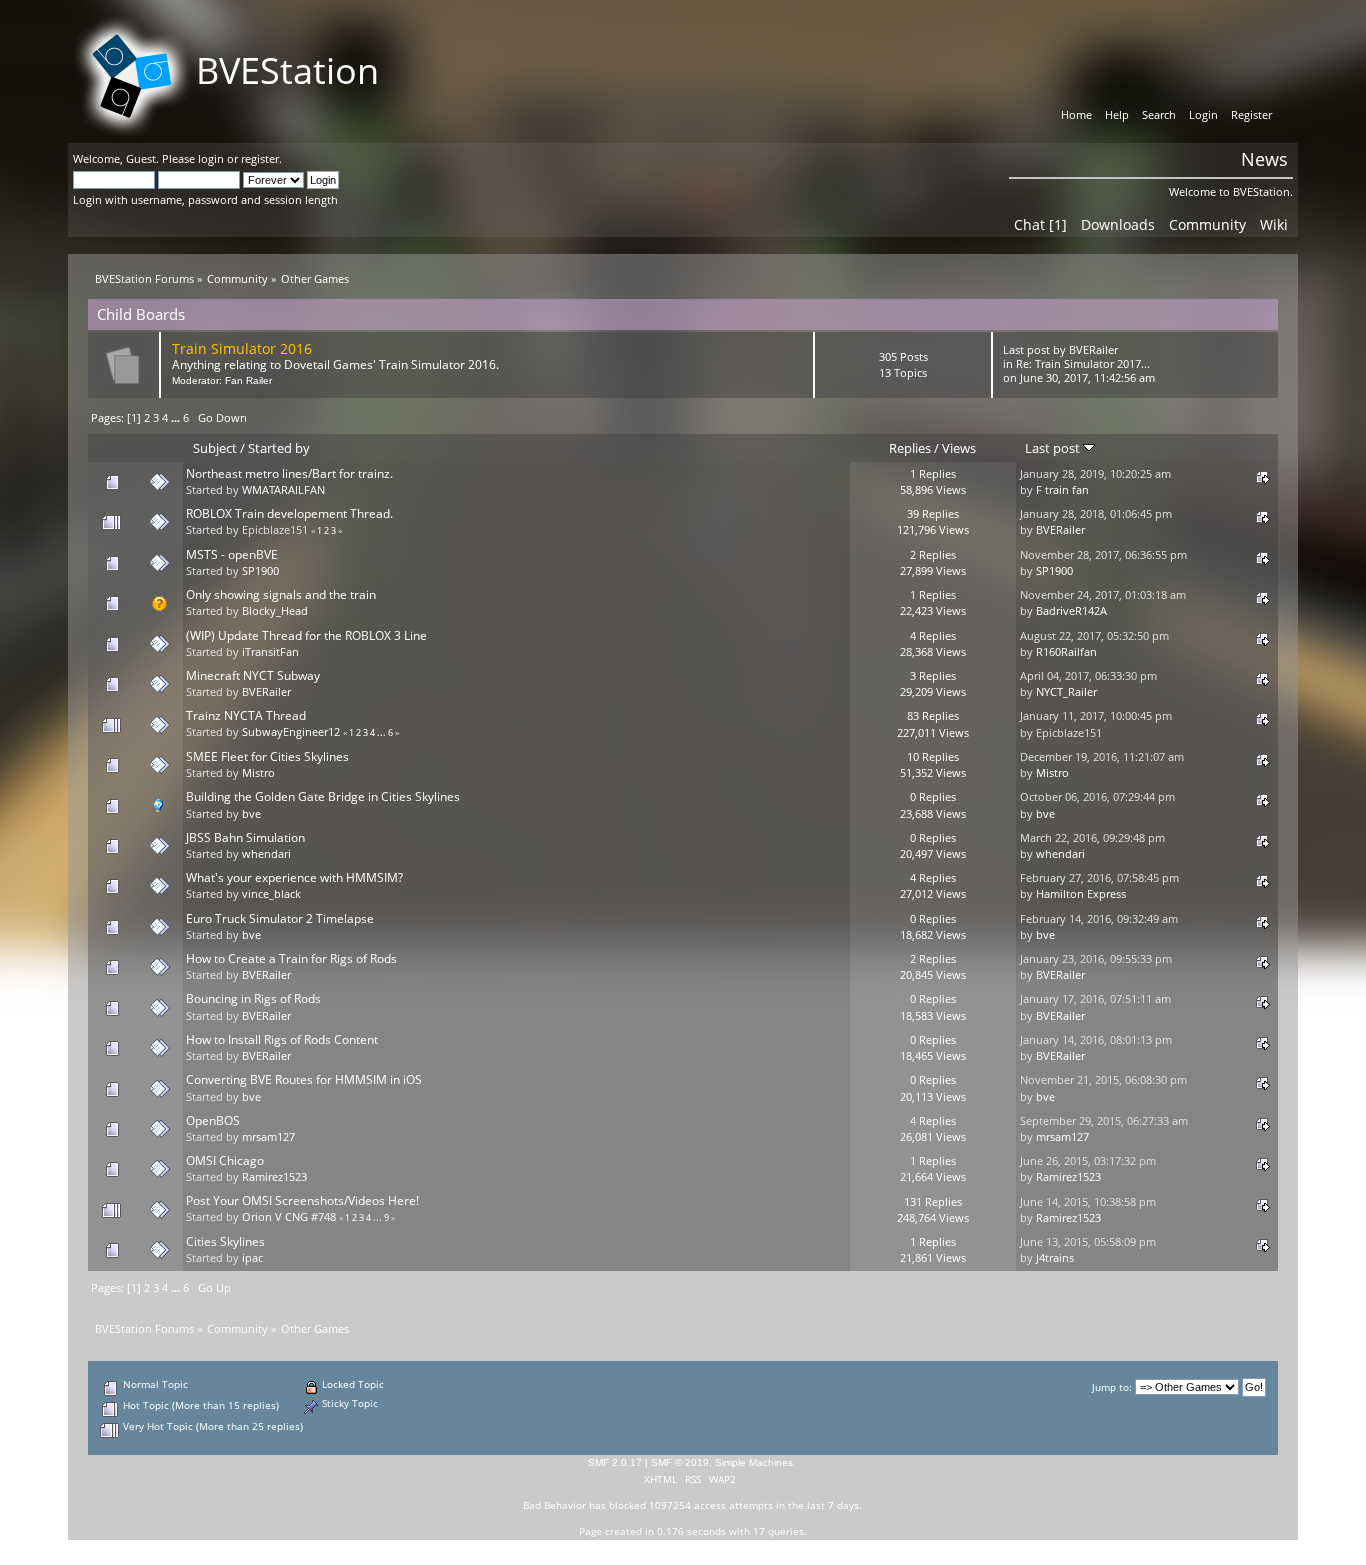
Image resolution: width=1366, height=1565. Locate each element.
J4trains (1055, 1258)
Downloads (1118, 224)
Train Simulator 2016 (242, 348)
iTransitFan (270, 652)
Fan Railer (248, 380)
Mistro (258, 773)
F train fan (1062, 490)
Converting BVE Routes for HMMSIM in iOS (304, 1079)
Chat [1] (1040, 224)
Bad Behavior (554, 1505)
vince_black (271, 894)
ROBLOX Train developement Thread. (289, 513)
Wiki (1274, 224)
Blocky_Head (275, 611)
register (260, 158)
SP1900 (260, 571)
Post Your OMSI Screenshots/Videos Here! (302, 1200)
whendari (266, 854)
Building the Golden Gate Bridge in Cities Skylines (323, 796)
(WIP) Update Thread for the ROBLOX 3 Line (306, 635)
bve (251, 814)
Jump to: (1112, 1387)
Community (1207, 224)
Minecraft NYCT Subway (253, 675)
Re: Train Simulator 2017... (1083, 364)
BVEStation (287, 70)
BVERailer (1093, 350)
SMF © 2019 (680, 1462)
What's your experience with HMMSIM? (294, 877)
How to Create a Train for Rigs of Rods (291, 958)
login (211, 158)
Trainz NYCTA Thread (246, 715)
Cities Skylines (225, 1241)
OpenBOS (213, 1120)
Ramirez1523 (274, 1177)
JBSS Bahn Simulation (245, 837)
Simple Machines (754, 1462)
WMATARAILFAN (283, 490)
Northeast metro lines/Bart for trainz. (289, 473)
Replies (910, 448)
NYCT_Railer (1066, 692)
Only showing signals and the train (281, 594)
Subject (215, 448)
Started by (279, 448)
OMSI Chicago (225, 1160)
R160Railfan (1066, 652)
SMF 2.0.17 (615, 1462)
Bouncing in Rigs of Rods (253, 998)
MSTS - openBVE (232, 554)
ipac (252, 1258)
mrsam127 (268, 1137)
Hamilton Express (1081, 894)
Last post (1054, 448)
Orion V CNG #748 (289, 1217)
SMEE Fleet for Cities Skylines (267, 756)
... (177, 417)
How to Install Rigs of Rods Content (282, 1039)
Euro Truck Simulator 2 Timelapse (280, 918)
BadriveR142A (1071, 611)
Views (959, 448)
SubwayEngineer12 (291, 732)
